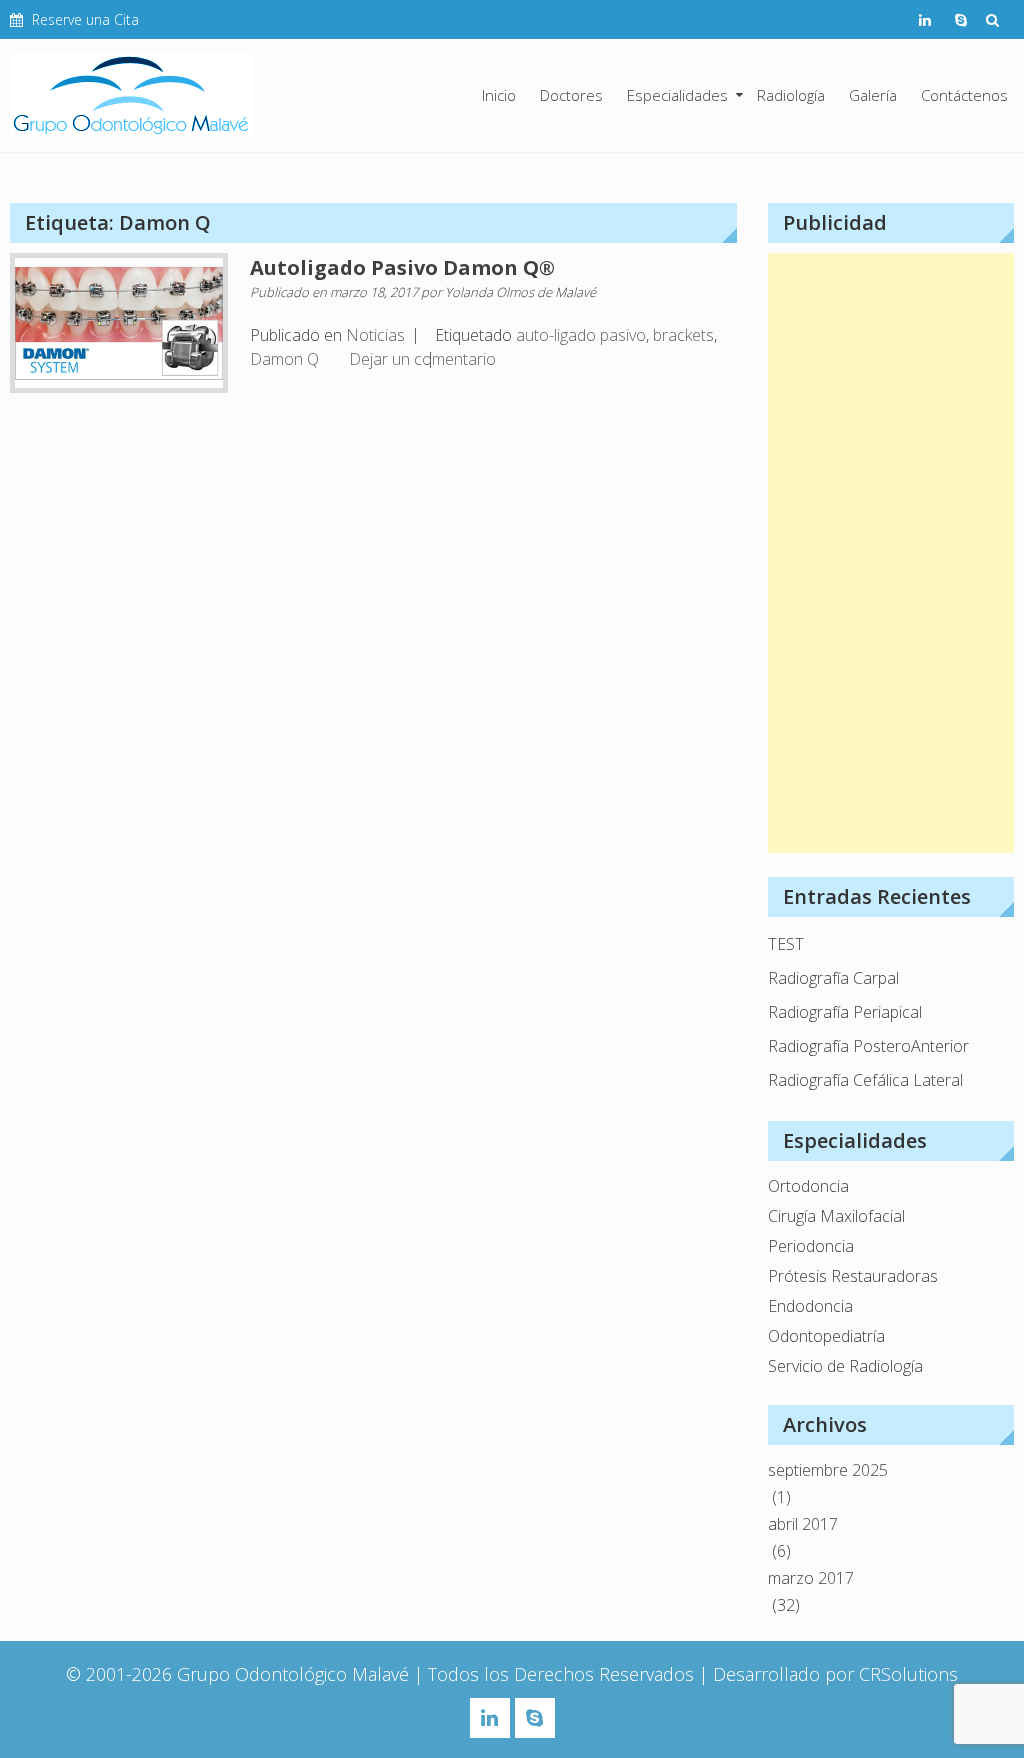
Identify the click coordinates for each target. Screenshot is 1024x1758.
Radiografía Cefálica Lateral (865, 1080)
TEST (786, 944)
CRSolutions (908, 1674)
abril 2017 (803, 1524)
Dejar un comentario (422, 359)
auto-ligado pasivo (581, 335)
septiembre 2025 (828, 1470)
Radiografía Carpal (833, 978)
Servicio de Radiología (845, 1366)
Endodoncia (810, 1306)
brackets (683, 335)
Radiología (791, 95)
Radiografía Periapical (845, 1012)
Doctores (571, 95)
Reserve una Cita (85, 19)
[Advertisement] (891, 553)
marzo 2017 (811, 1578)
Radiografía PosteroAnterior (868, 1046)
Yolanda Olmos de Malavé (520, 292)
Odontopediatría (826, 1336)
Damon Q (284, 359)
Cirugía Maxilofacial (836, 1216)
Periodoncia (811, 1246)
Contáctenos (964, 95)
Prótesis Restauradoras (853, 1276)
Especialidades (677, 95)
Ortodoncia (808, 1186)
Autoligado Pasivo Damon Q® (402, 267)
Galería (873, 95)
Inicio (499, 95)
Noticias (375, 335)
